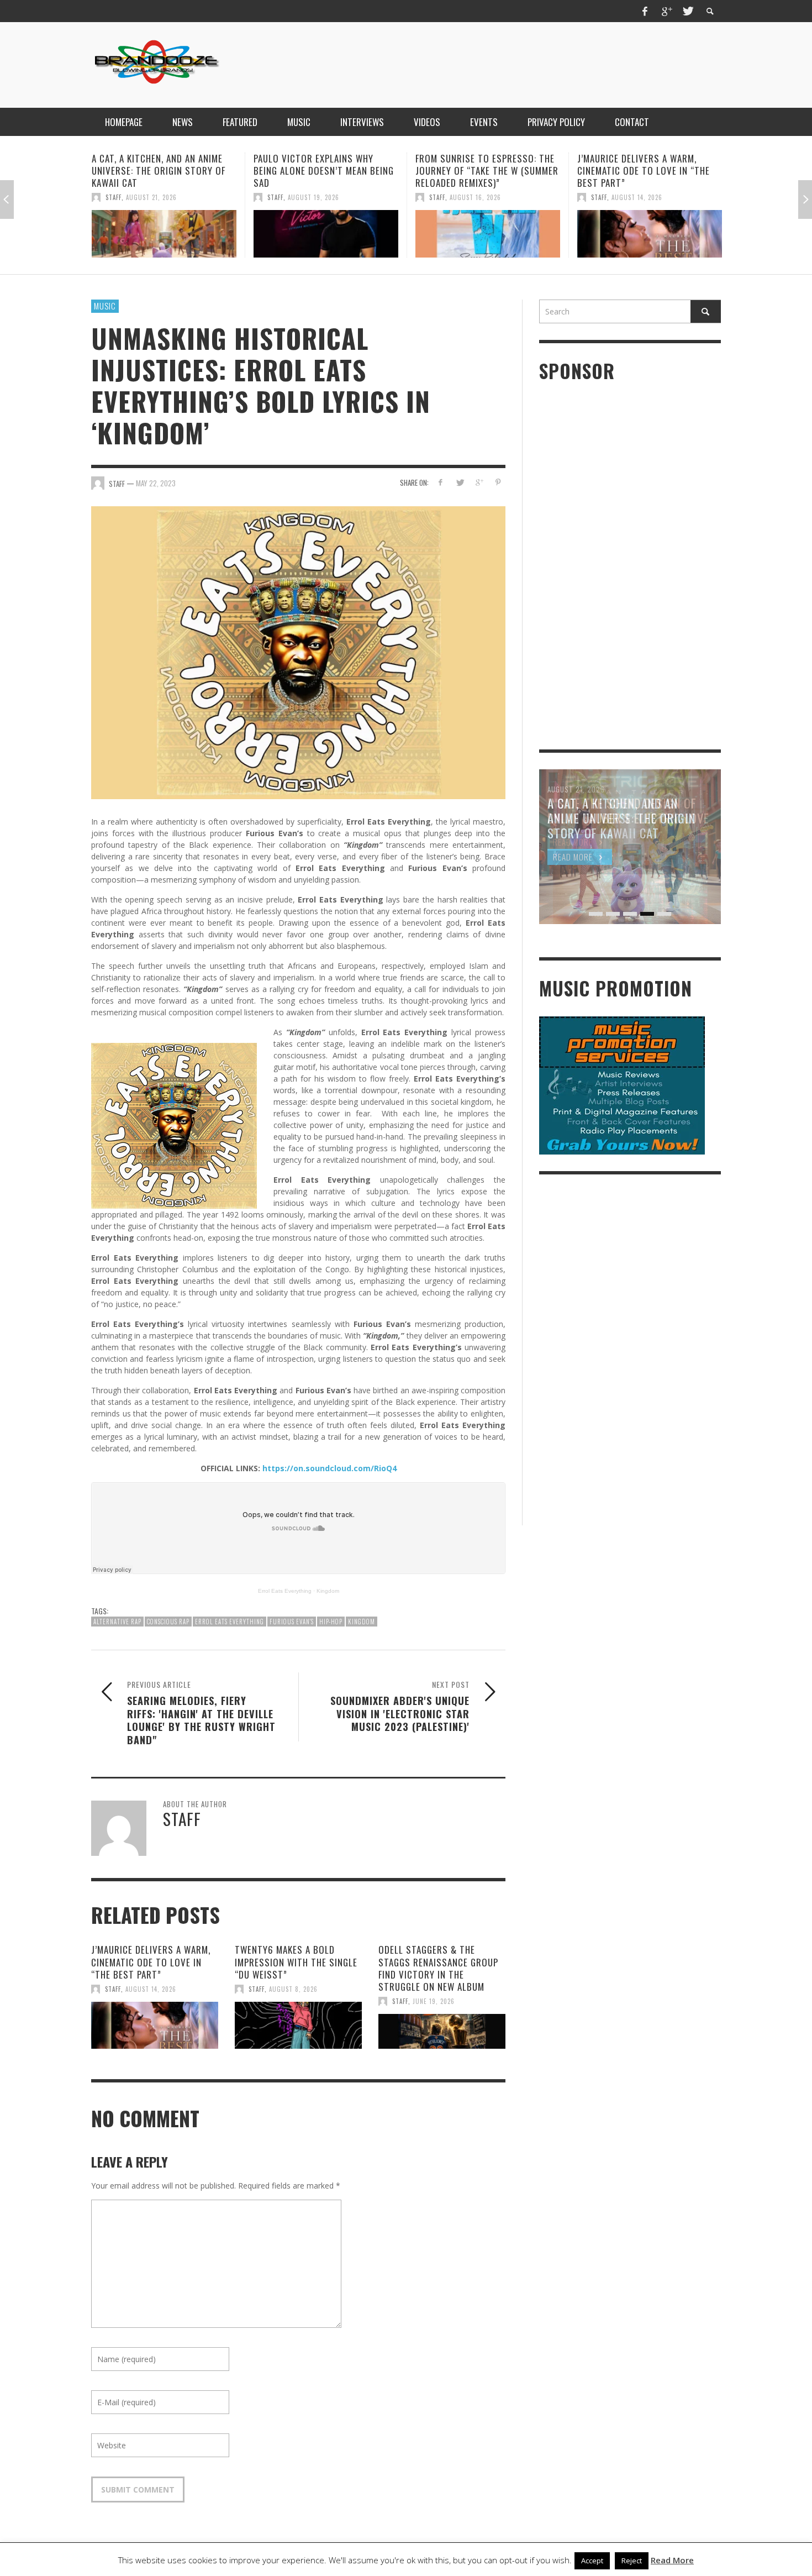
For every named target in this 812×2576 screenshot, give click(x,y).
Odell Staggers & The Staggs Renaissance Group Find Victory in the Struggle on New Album (438, 1968)
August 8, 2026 (293, 1989)
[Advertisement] (520, 64)
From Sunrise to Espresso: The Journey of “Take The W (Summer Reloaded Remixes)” (325, 170)
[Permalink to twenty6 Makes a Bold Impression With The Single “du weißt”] (298, 2026)
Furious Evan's (292, 1622)
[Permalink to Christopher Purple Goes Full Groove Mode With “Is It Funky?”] (650, 234)
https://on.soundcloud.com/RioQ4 (329, 1468)
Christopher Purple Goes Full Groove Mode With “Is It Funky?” (645, 170)
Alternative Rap (117, 1622)
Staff (114, 197)
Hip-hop (331, 1622)
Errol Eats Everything (285, 1591)
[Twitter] (687, 11)
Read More (672, 2560)
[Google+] (666, 11)
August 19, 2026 (152, 197)
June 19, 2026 (434, 2001)
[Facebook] (645, 11)
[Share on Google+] (479, 482)
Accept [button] (592, 2561)
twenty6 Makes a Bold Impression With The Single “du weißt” (296, 1962)
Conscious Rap (168, 1622)
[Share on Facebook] (441, 482)
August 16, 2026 (313, 197)
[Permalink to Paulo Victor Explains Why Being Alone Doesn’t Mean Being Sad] (164, 234)
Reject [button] (632, 2561)
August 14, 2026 (475, 197)
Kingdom (328, 1591)
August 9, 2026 (636, 197)
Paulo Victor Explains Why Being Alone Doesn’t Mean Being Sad (162, 170)
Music (105, 306)
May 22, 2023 (156, 483)
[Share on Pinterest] (498, 482)
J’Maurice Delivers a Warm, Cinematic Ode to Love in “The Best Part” (482, 170)
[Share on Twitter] (460, 482)
